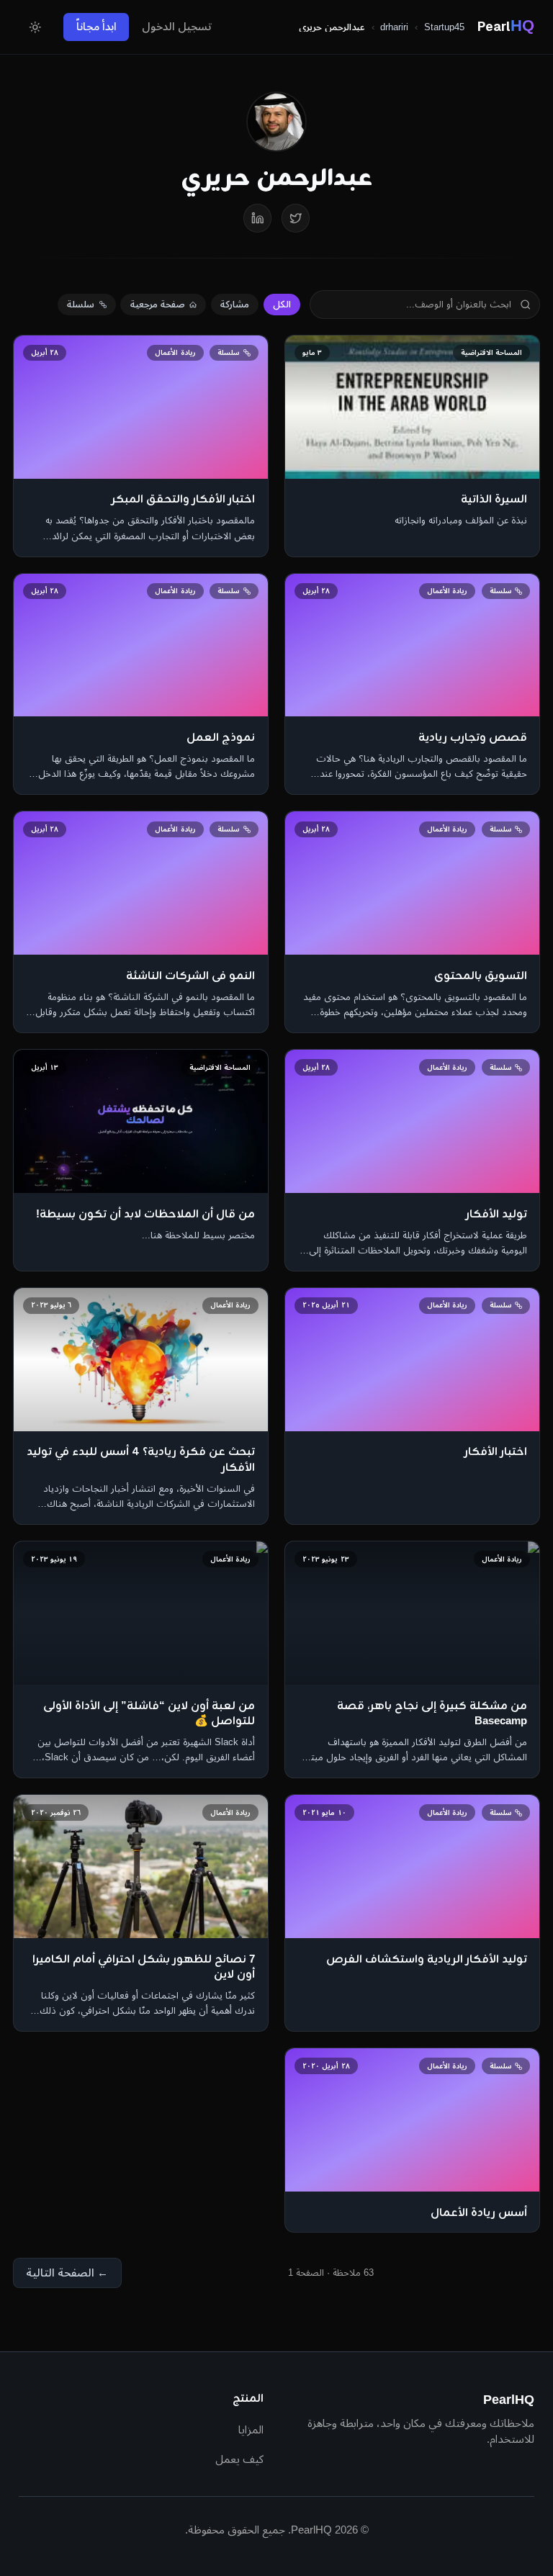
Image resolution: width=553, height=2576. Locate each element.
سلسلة (81, 304)
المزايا (251, 2429)
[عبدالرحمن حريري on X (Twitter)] (296, 218)
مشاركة (235, 304)
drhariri (394, 27)
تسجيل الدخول (176, 26)
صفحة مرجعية (158, 304)
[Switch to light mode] (35, 27)
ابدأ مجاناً (96, 26)
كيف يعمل (239, 2459)
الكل (282, 304)
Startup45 (444, 27)
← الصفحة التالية (67, 2273)
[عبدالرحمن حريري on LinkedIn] (258, 218)
